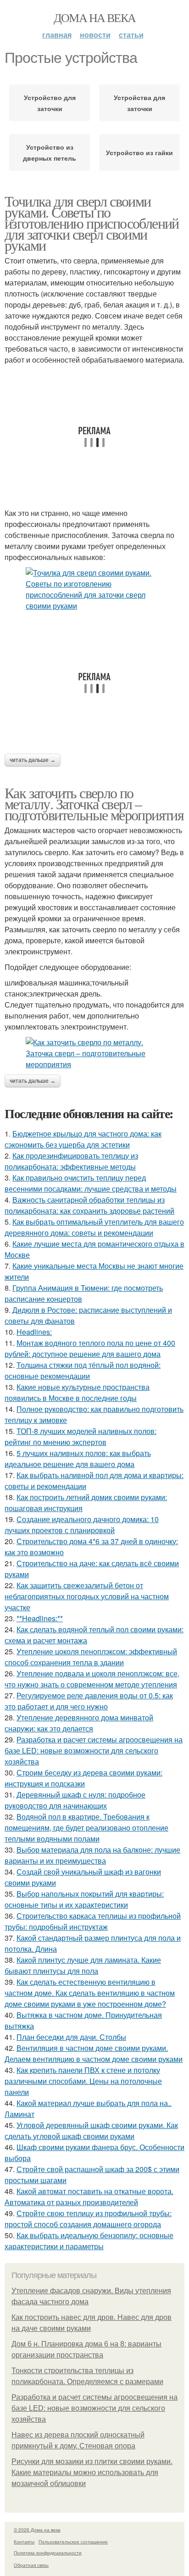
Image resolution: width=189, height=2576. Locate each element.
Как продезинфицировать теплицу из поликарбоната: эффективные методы (71, 1161)
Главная (57, 35)
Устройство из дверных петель (50, 152)
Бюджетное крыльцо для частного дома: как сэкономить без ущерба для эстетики (83, 1139)
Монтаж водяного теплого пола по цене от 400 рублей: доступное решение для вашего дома (90, 1348)
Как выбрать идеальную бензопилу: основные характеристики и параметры (89, 2241)
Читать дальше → (33, 760)
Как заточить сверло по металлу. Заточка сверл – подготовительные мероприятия (94, 804)
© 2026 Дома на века (37, 2530)
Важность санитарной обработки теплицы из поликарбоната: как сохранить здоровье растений (89, 1205)
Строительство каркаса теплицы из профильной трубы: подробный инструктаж (93, 1921)
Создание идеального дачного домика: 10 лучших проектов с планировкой (82, 1525)
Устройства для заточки (139, 103)
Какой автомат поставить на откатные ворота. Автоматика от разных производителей (89, 2197)
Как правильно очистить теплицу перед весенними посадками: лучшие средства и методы (91, 1183)
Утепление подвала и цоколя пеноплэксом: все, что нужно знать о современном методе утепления (92, 1679)
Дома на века (95, 17)
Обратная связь (31, 2565)
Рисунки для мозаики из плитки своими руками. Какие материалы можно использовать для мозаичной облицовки (92, 2472)
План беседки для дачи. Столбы (71, 2037)
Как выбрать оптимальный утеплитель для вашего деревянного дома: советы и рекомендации (94, 1227)
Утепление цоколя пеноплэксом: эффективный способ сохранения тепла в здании (91, 1657)
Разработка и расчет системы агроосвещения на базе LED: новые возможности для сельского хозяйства (94, 1750)
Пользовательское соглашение (73, 2542)
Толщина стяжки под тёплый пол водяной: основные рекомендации (83, 1370)
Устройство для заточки (50, 103)
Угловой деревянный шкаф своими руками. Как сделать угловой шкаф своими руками (91, 2131)
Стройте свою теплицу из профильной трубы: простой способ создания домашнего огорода (88, 2219)
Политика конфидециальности (48, 2553)
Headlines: (34, 1332)
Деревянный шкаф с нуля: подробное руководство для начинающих (75, 1800)
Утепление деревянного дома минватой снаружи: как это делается (79, 1723)
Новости (95, 35)
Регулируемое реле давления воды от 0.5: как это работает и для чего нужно (89, 1701)
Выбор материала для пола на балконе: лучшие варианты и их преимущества (92, 1855)
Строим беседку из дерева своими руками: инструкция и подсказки (83, 1778)
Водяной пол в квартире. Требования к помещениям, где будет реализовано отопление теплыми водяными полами (86, 1828)
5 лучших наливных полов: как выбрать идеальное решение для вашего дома (78, 1459)
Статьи (131, 35)
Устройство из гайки (139, 152)
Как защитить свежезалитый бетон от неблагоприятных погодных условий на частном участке (87, 1596)
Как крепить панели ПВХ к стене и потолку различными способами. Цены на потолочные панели (83, 2081)
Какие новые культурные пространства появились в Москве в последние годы (77, 1392)
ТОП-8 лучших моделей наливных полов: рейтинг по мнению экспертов (81, 1436)
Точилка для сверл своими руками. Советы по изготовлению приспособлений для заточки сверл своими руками (92, 223)
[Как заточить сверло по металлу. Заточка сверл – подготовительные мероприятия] (94, 1053)
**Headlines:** (40, 1618)
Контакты (24, 2542)
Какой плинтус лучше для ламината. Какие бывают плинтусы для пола (83, 1965)
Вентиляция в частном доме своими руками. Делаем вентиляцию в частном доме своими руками (94, 2053)
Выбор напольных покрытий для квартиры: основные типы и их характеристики (84, 1899)
